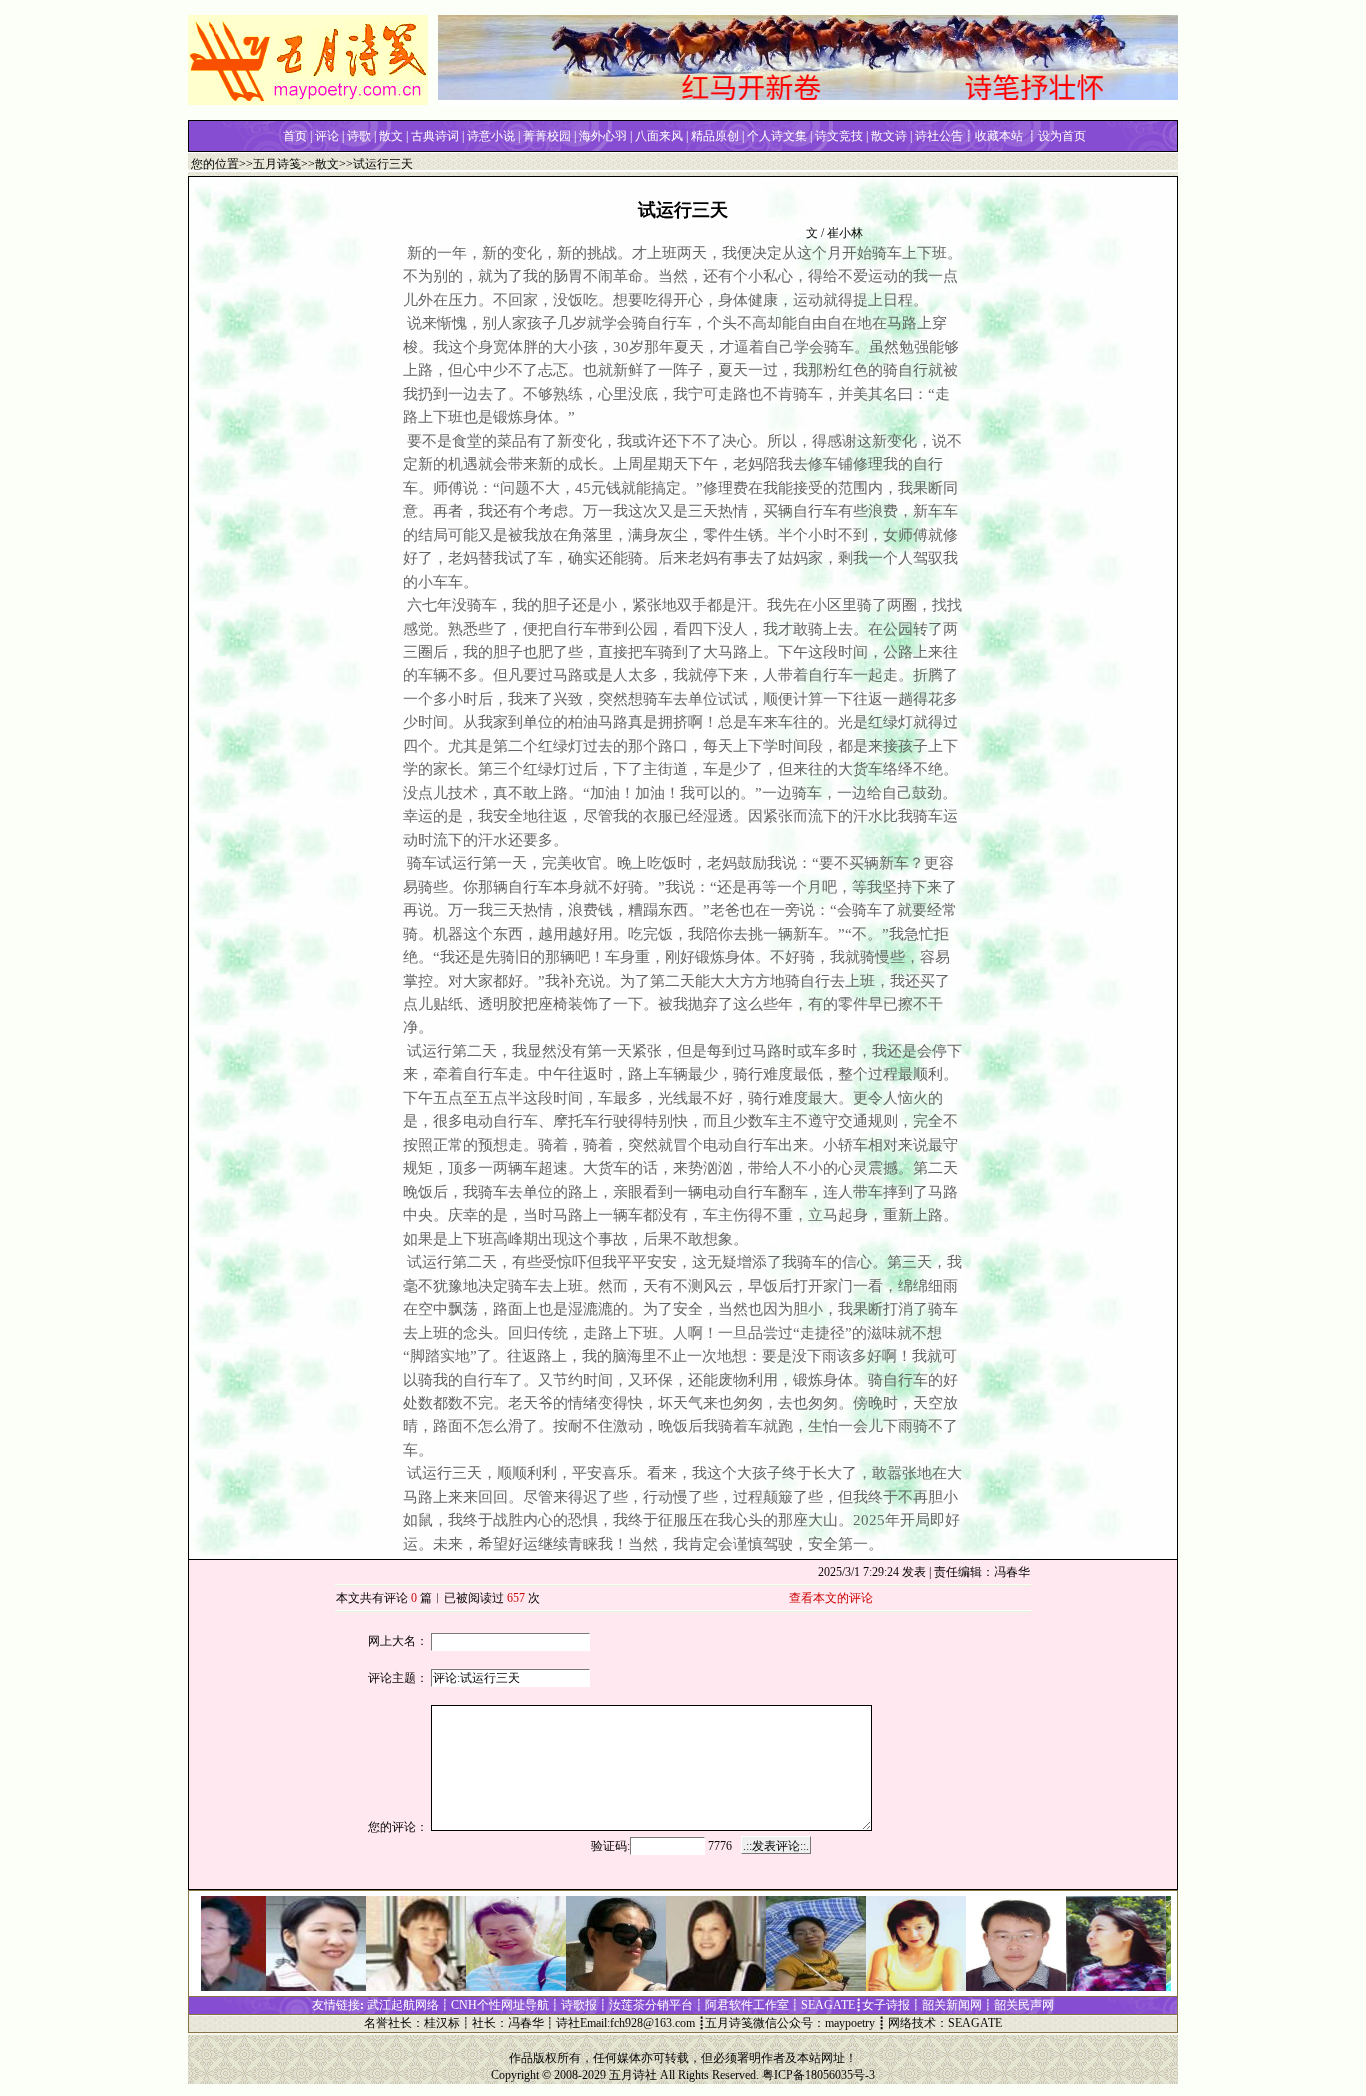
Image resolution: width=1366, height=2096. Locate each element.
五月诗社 (633, 2075)
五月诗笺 (277, 164)
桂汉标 (442, 2023)
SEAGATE (975, 2023)
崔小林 (845, 233)
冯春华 (526, 2023)
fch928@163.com (652, 2023)
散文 (327, 164)
